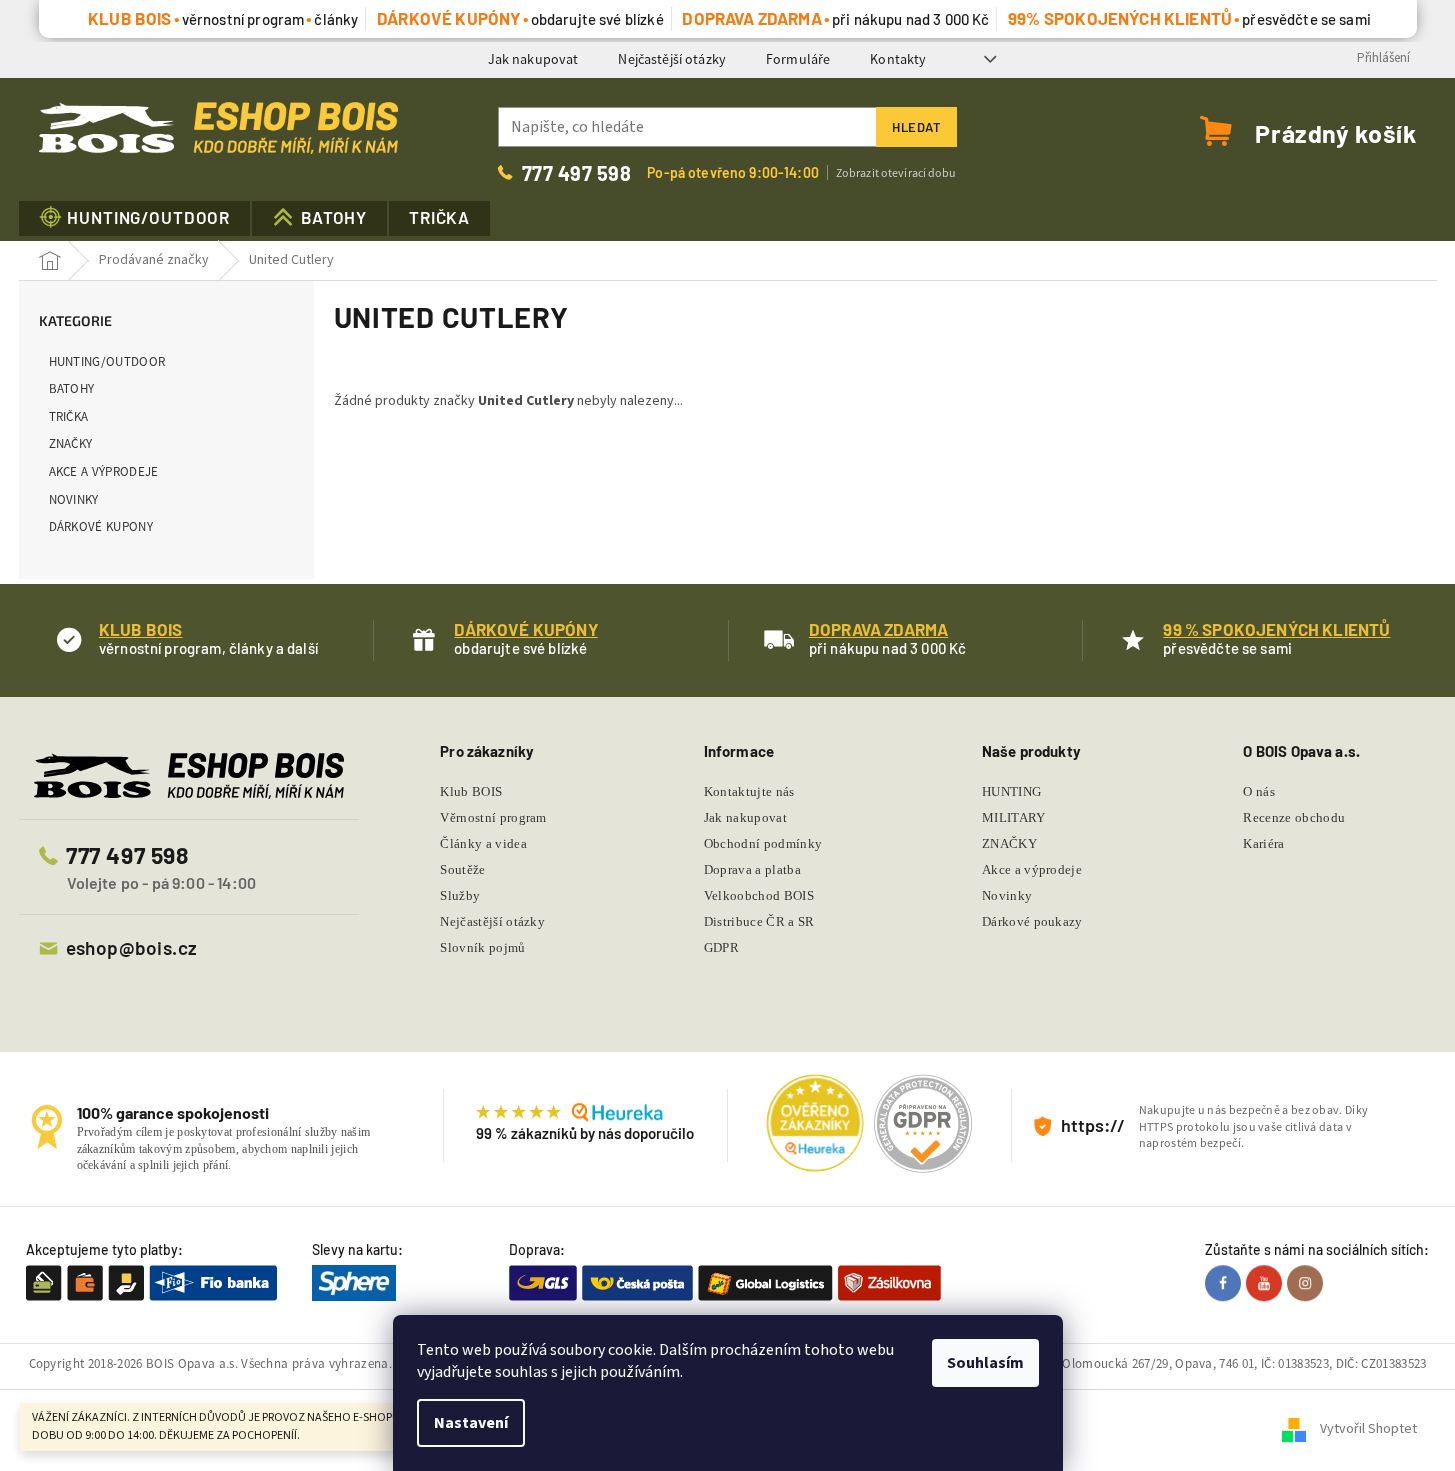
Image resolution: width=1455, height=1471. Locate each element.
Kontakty (898, 59)
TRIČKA (69, 416)
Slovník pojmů (482, 947)
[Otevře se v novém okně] (1225, 1283)
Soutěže (462, 869)
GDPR (721, 947)
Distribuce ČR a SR (759, 921)
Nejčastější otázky (672, 59)
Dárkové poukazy (1032, 921)
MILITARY (1014, 817)
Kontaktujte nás (749, 791)
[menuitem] (135, 218)
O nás (1259, 791)
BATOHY (72, 388)
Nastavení (471, 1423)
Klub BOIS (471, 791)
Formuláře (798, 59)
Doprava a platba (752, 869)
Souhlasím (985, 1363)
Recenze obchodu (1294, 817)
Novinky (74, 499)
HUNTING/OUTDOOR (107, 361)
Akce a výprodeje (104, 471)
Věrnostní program (493, 817)
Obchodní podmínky (763, 843)
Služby (460, 895)
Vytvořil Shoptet (1368, 1430)
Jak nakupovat (533, 59)
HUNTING (1011, 791)
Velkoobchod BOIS (759, 895)
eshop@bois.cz (132, 947)
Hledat (916, 127)
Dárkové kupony (101, 526)
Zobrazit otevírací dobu (896, 172)
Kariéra (1263, 843)
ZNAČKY (71, 443)
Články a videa (483, 843)
